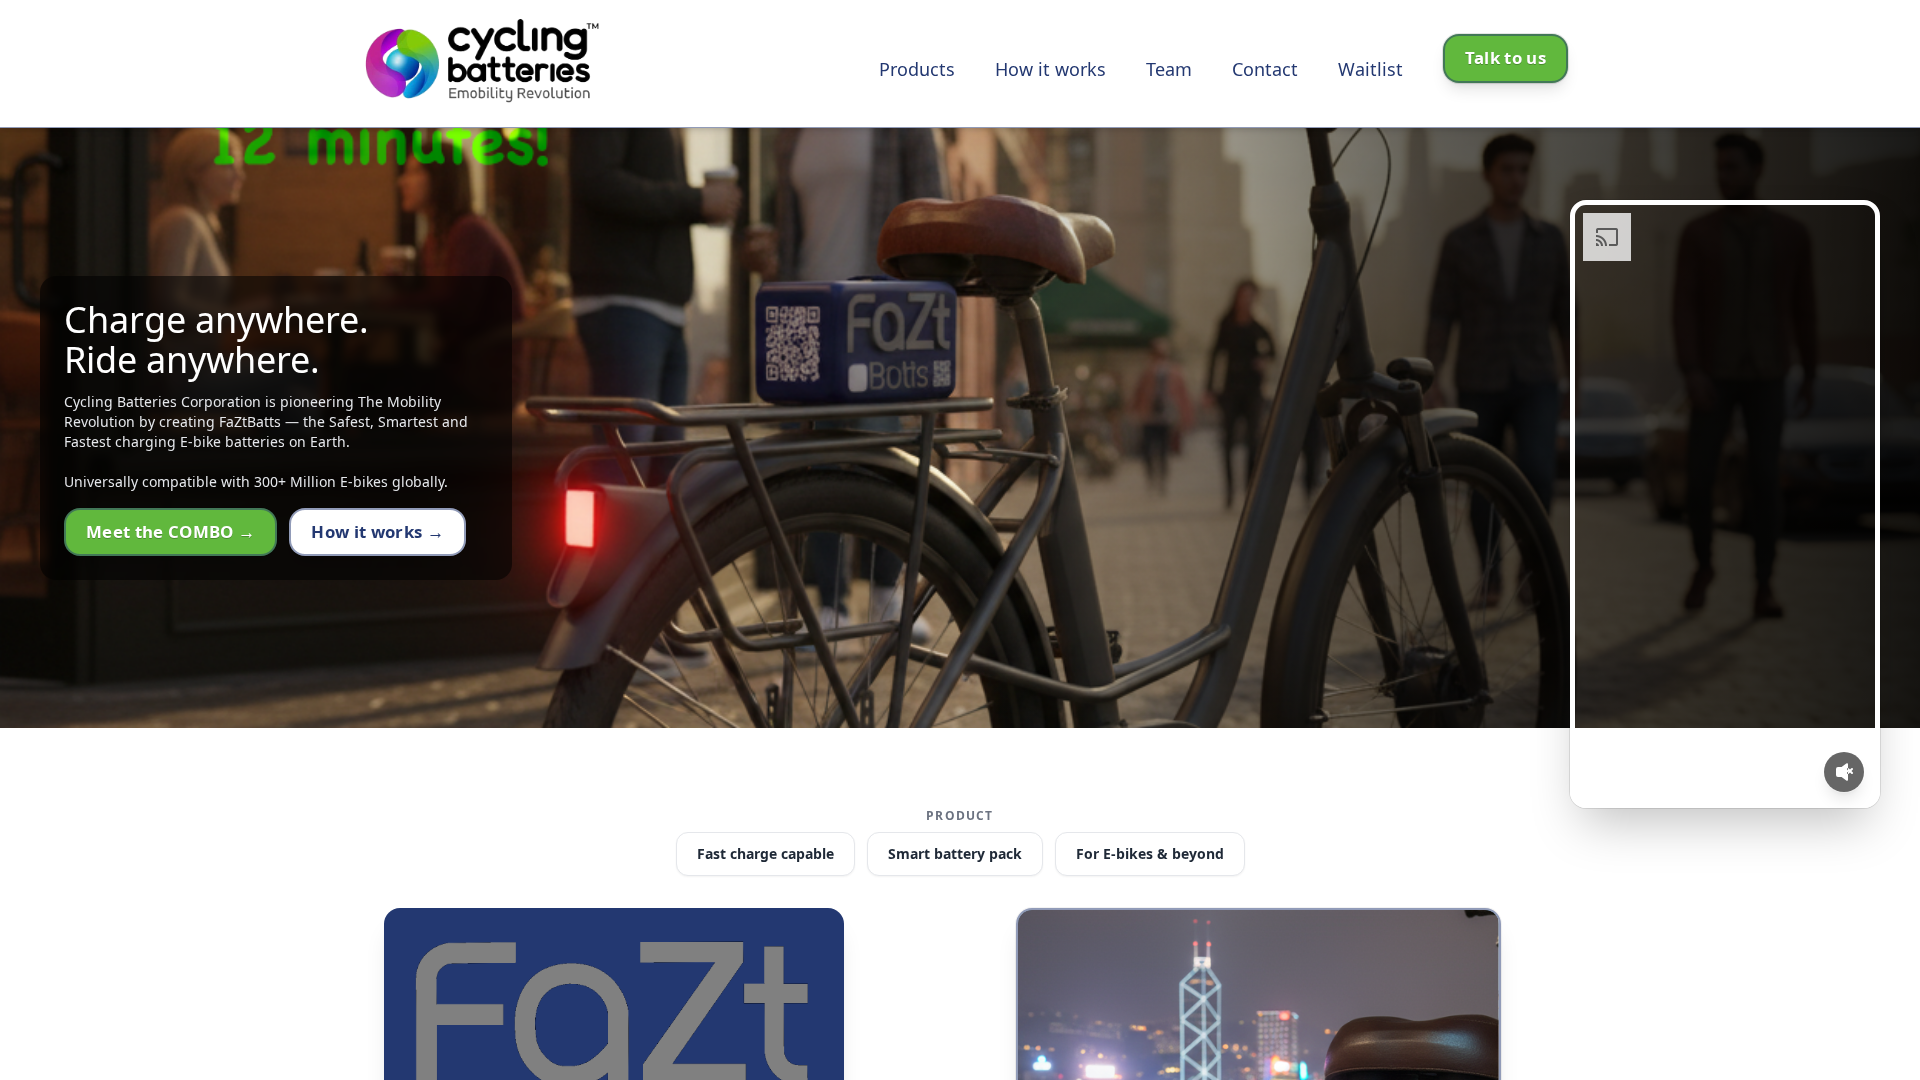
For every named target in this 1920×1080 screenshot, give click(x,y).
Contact (1265, 69)
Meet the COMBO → (170, 531)
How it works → (377, 531)
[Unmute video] (1844, 772)
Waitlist (1370, 69)
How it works (1050, 69)
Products (917, 69)
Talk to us (1505, 57)
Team (1169, 69)
